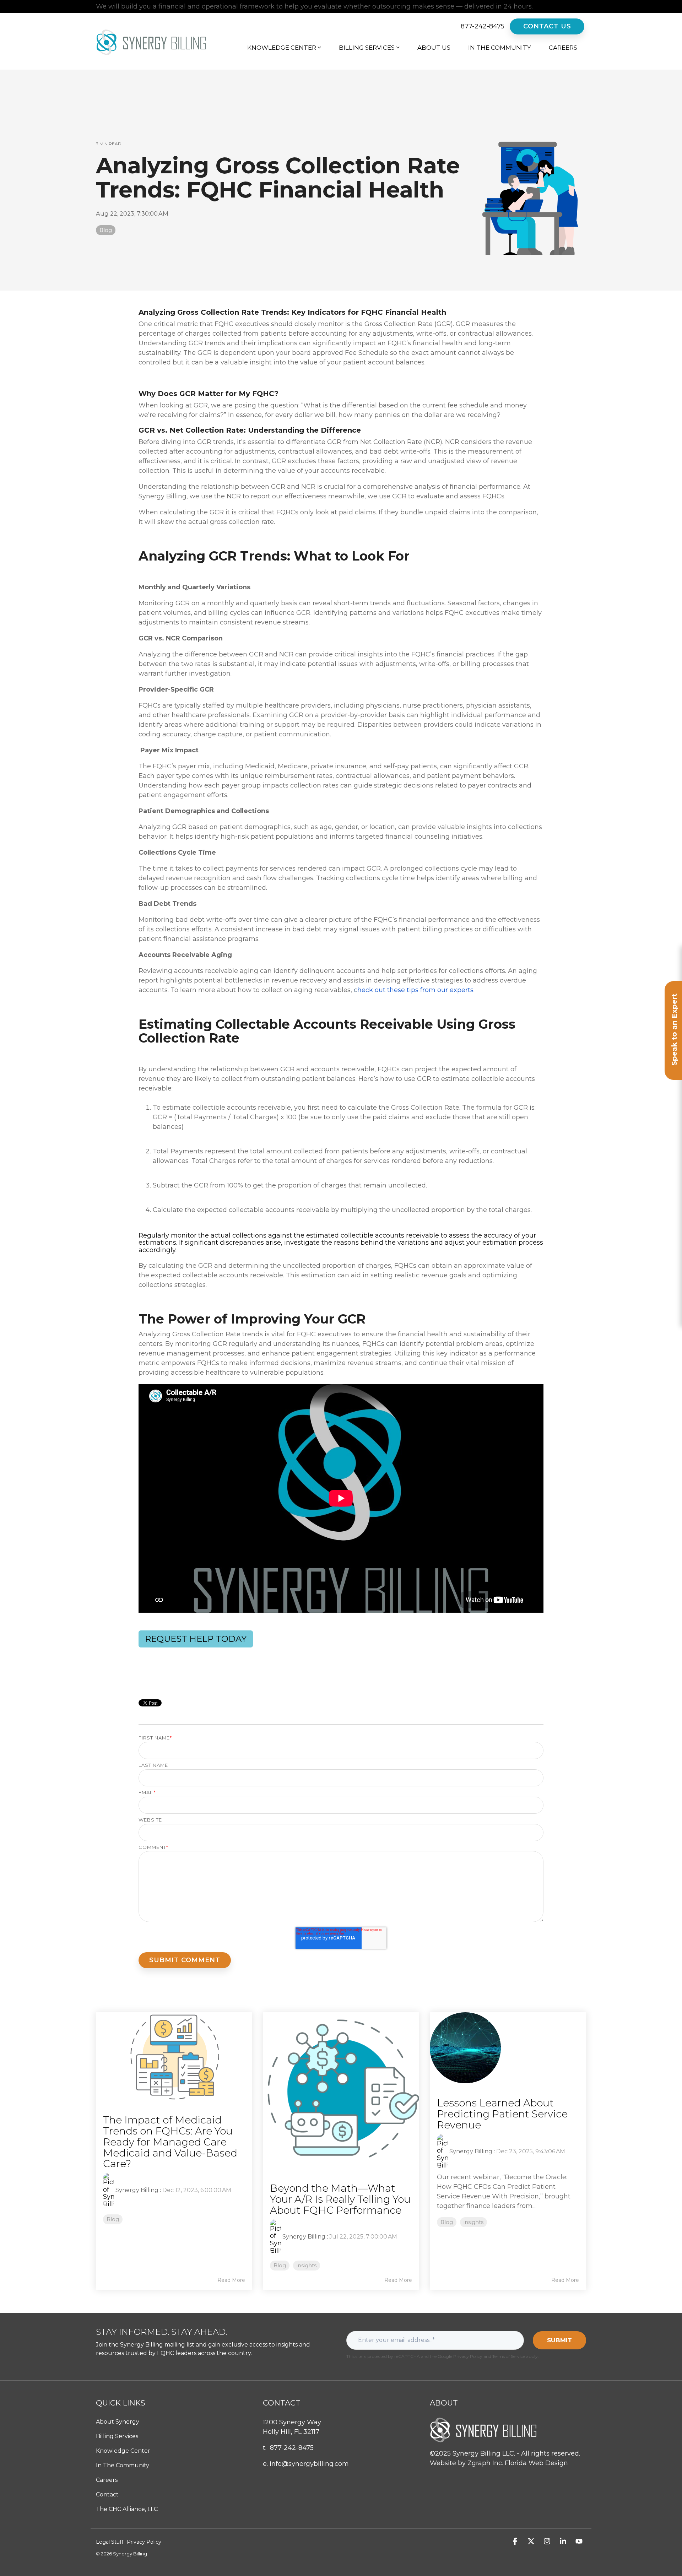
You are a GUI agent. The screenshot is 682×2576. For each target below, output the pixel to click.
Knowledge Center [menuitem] (123, 2451)
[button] (516, 2542)
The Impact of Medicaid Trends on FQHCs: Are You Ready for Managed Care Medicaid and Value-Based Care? (170, 2142)
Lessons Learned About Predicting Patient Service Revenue (502, 2114)
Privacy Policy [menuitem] (144, 2542)
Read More (231, 2280)
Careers (563, 48)
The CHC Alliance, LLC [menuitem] (127, 2509)
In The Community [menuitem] (123, 2465)
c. (414, 990)
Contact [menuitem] (107, 2494)
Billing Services (367, 48)
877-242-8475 (483, 26)
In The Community (500, 48)
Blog (106, 230)
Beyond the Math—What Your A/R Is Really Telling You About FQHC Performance (340, 2199)
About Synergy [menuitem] (118, 2422)
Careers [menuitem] (107, 2480)
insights (307, 2266)
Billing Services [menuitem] (117, 2436)
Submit (559, 2340)
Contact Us (547, 26)
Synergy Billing (137, 2190)
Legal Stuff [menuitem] (110, 2542)
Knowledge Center (282, 48)
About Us (434, 48)
